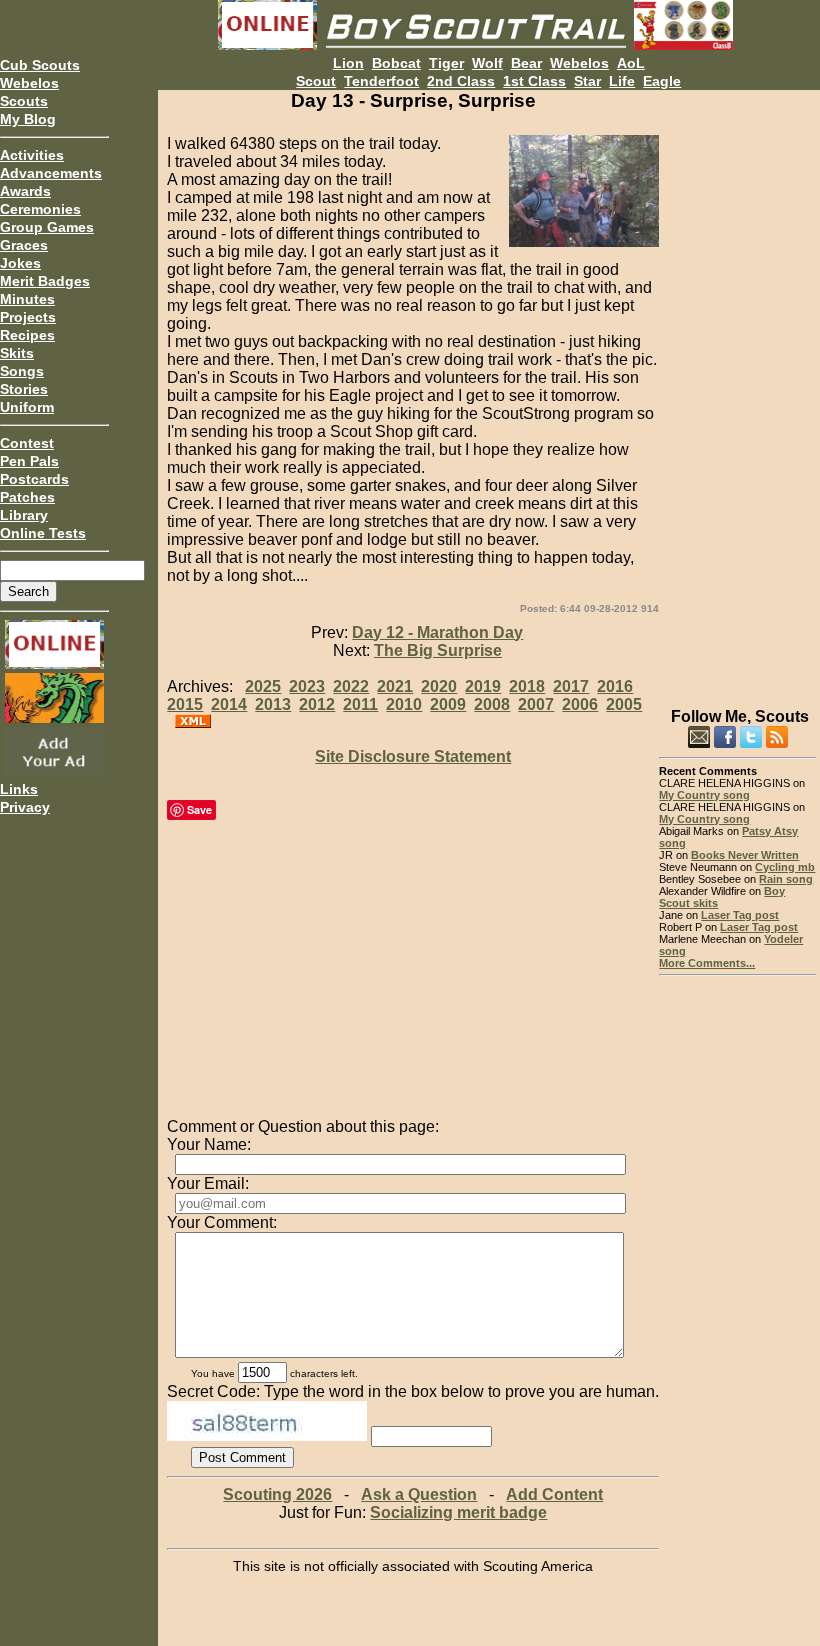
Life (622, 81)
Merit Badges (45, 281)
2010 (404, 704)
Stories (24, 389)
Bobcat (396, 63)
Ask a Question (419, 1494)
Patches (27, 497)
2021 (395, 686)
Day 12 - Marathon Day (437, 632)
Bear (526, 63)
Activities (32, 155)
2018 (527, 686)
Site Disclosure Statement (413, 756)
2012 (317, 704)
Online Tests (43, 533)
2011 (360, 704)
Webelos (29, 83)
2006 (580, 704)
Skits (17, 353)
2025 (263, 686)
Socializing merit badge (458, 1512)
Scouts (24, 101)
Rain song (786, 879)
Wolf (487, 63)
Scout (316, 81)
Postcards (34, 479)
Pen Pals (29, 461)
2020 (439, 686)
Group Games (47, 227)
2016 (615, 686)
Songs (22, 371)
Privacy (25, 807)
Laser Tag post (740, 915)
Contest (27, 443)
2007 (536, 704)
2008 (492, 704)
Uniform (27, 407)
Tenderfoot (381, 81)
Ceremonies (40, 209)
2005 (624, 704)
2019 (483, 686)
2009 (448, 704)
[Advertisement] (737, 390)
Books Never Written (745, 855)
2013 (273, 704)
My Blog (28, 119)
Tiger (446, 63)
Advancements (51, 173)
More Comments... (707, 963)
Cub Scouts (40, 65)
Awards (25, 191)
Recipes (27, 335)
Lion (348, 63)
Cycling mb (785, 867)
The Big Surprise (438, 650)
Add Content (554, 1494)
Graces (24, 245)
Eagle (662, 81)
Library (24, 515)
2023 (307, 686)
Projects (28, 317)
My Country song (704, 795)
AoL (631, 63)
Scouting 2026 (277, 1494)
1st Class (534, 81)
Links (19, 789)
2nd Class (461, 81)
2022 (351, 686)
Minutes (27, 299)
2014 (229, 704)
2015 (185, 704)
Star (587, 81)
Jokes (20, 263)
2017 (571, 686)
